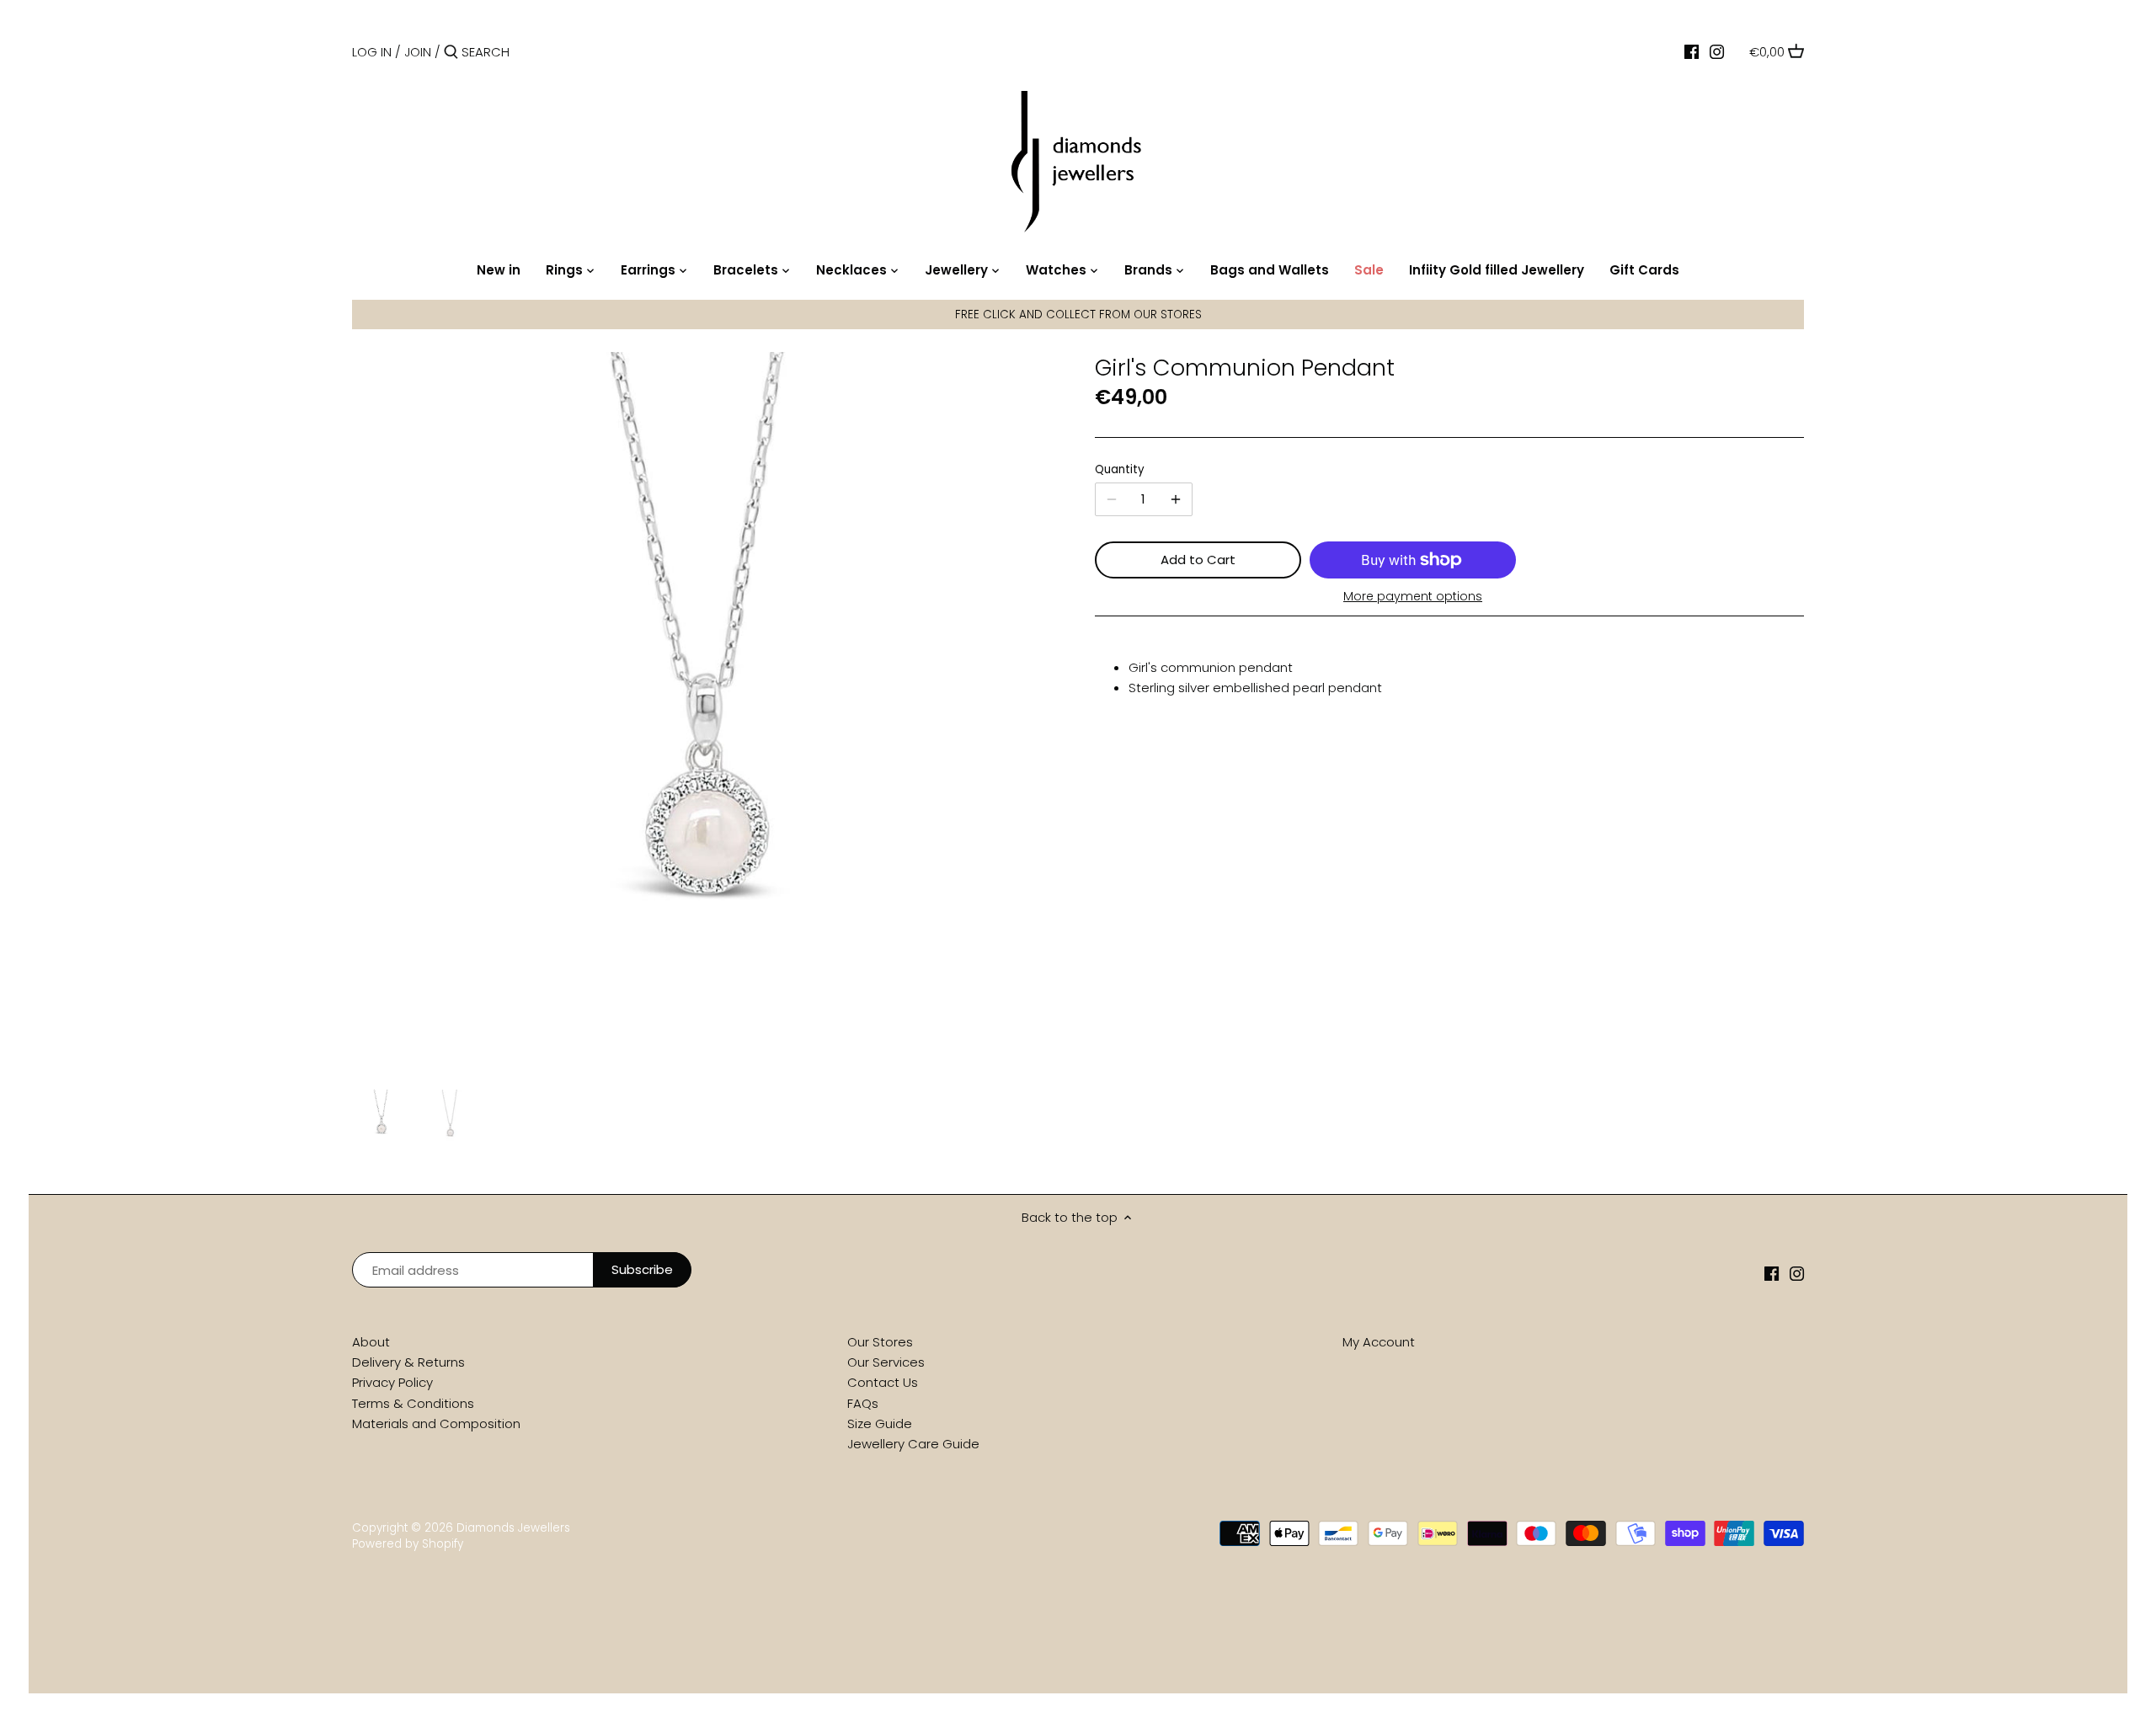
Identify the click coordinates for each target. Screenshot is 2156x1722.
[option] (382, 1118)
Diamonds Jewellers (513, 1528)
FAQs (863, 1403)
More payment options (1413, 597)
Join (418, 52)
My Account (1379, 1342)
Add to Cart (1198, 560)
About (371, 1342)
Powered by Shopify (408, 1544)
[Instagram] (1717, 51)
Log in (372, 52)
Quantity (1120, 470)
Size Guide (880, 1423)
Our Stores (880, 1342)
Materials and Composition (436, 1423)
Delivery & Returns (408, 1362)
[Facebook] (1692, 51)
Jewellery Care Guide (913, 1444)
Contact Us (883, 1382)
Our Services (886, 1362)
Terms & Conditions (413, 1403)
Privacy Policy (392, 1382)
